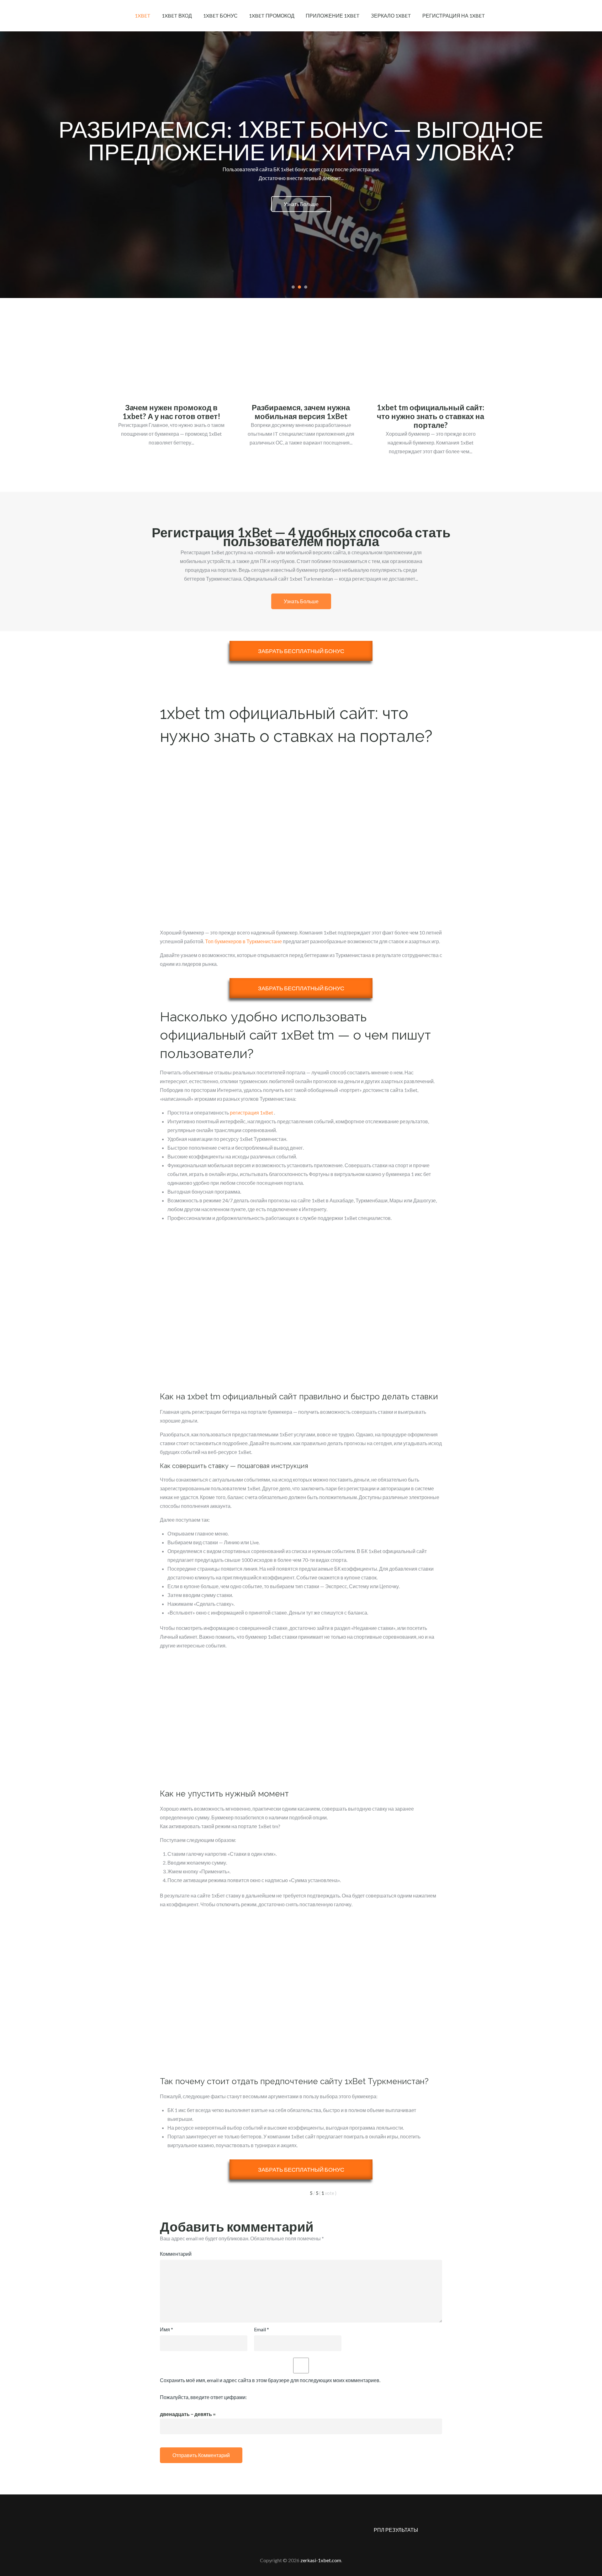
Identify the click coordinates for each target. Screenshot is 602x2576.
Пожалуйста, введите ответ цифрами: (203, 2397)
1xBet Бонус (220, 16)
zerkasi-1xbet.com (321, 2560)
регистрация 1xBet (251, 1112)
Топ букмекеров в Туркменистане (243, 941)
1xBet (143, 16)
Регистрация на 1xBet (454, 16)
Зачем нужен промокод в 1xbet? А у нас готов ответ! (172, 412)
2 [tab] (299, 287)
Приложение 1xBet (333, 16)
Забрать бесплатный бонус (301, 651)
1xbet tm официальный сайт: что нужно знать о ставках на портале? (430, 416)
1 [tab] (293, 287)
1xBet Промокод (272, 16)
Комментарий (176, 2254)
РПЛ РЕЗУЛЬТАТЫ (396, 2530)
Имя (166, 2329)
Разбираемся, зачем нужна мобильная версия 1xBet (301, 412)
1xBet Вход (177, 16)
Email (261, 2329)
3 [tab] (306, 287)
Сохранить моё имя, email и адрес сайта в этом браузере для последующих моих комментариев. (270, 2380)
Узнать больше (301, 215)
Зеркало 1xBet (391, 16)
